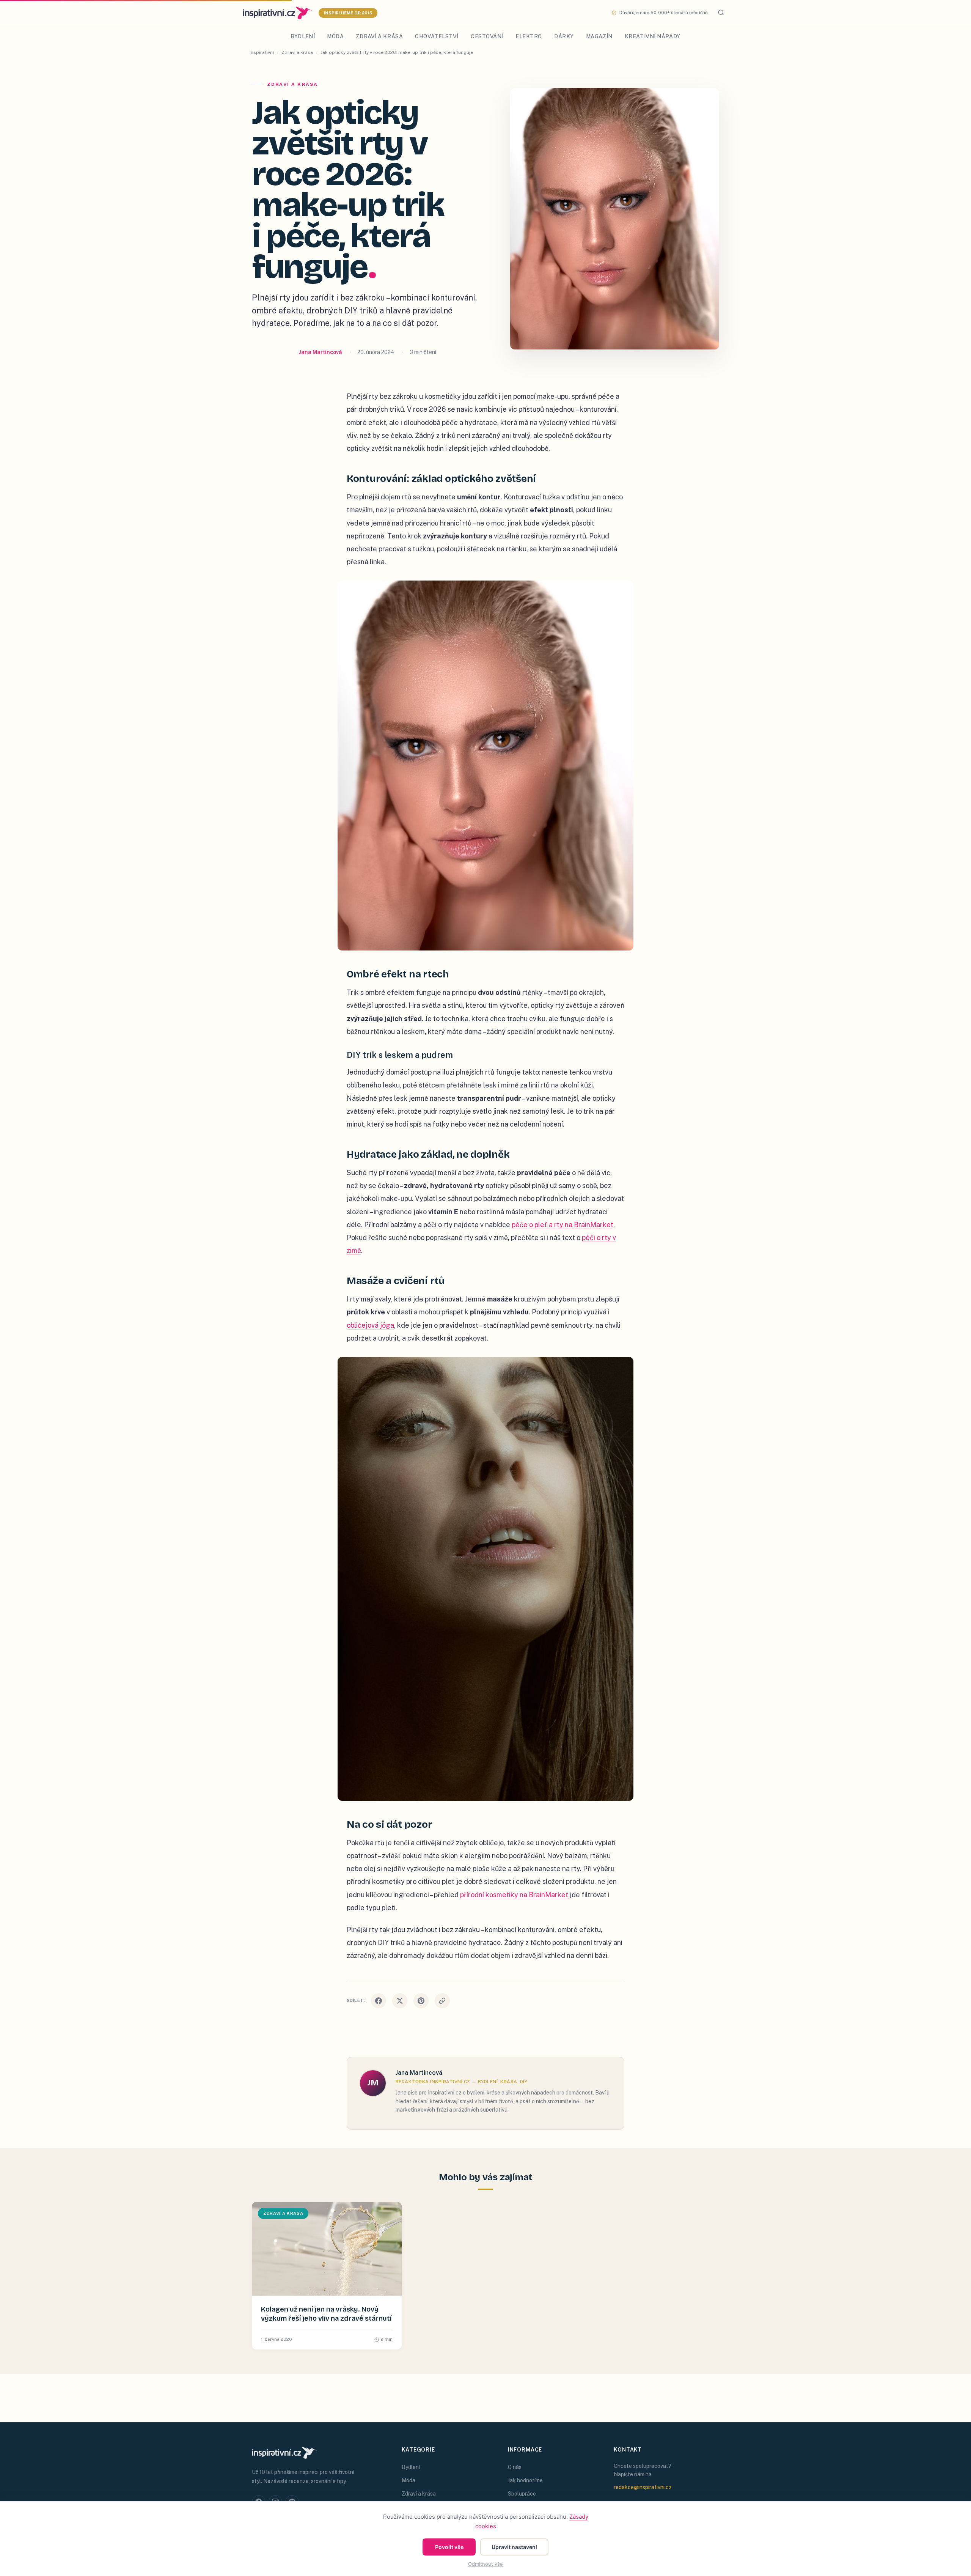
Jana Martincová (321, 352)
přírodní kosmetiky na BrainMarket (514, 1895)
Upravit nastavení (514, 2547)
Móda (335, 36)
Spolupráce (522, 2494)
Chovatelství (437, 36)
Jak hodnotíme (525, 2480)
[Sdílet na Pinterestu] (421, 2001)
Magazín (599, 36)
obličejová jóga (370, 1325)
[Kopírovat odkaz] (442, 2001)
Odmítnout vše (485, 2564)
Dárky (564, 36)
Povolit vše (449, 2547)
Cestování (487, 36)
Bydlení (303, 36)
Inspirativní (262, 52)
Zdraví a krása (379, 36)
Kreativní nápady (653, 36)
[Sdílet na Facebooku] (379, 2001)
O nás (515, 2467)
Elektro (529, 36)
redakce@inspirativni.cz (643, 2487)
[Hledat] (721, 13)
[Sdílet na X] (400, 2001)
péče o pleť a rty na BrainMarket (562, 1225)
